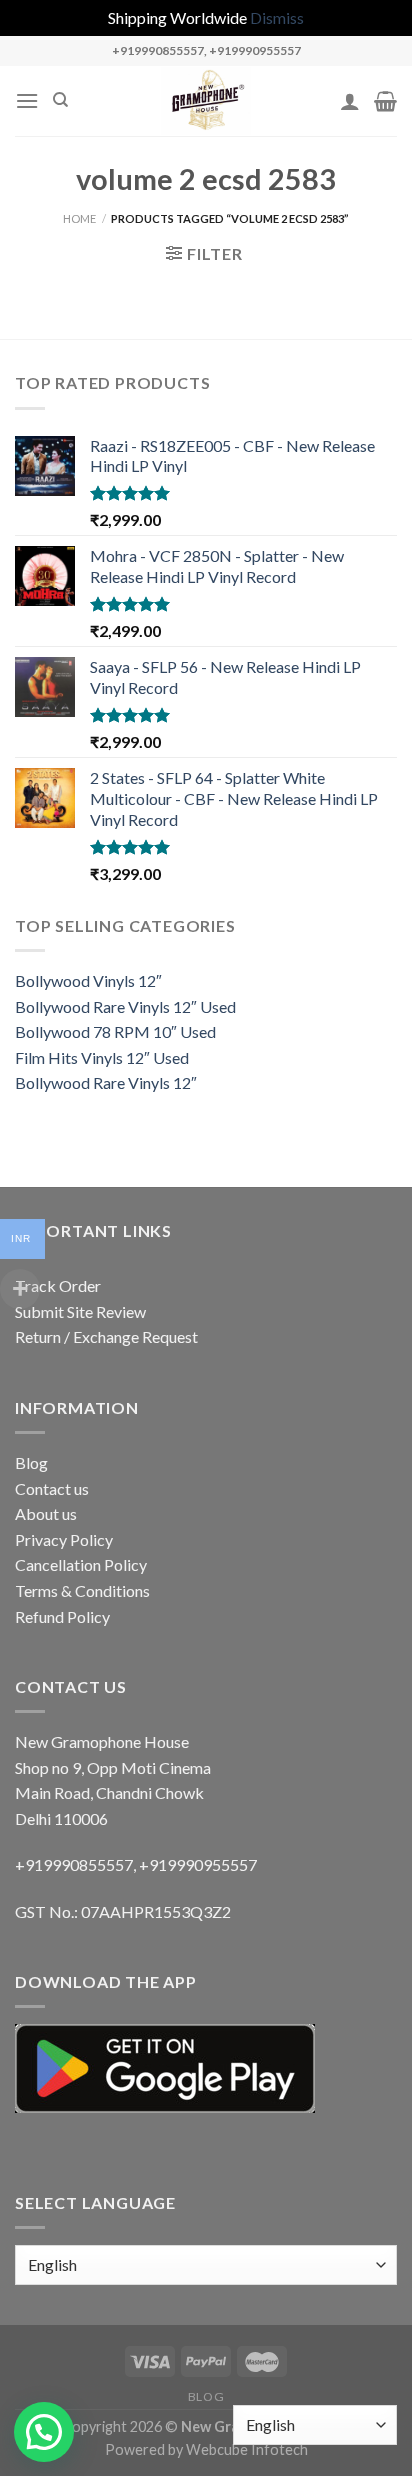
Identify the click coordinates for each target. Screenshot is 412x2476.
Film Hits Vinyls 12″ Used (102, 1057)
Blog (31, 1462)
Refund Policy (62, 1616)
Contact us (52, 1488)
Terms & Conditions (82, 1590)
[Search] (60, 100)
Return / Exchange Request (106, 1336)
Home (79, 218)
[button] (44, 2432)
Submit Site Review (80, 1311)
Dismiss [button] (277, 17)
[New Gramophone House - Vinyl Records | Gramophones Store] (206, 101)
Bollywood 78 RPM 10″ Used (115, 1031)
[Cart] (385, 101)
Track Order (58, 1285)
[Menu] (27, 100)
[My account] (350, 101)
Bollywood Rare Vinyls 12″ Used (125, 1006)
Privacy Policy (64, 1539)
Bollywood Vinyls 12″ (88, 980)
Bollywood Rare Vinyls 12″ (106, 1082)
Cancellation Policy (81, 1564)
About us (46, 1513)
